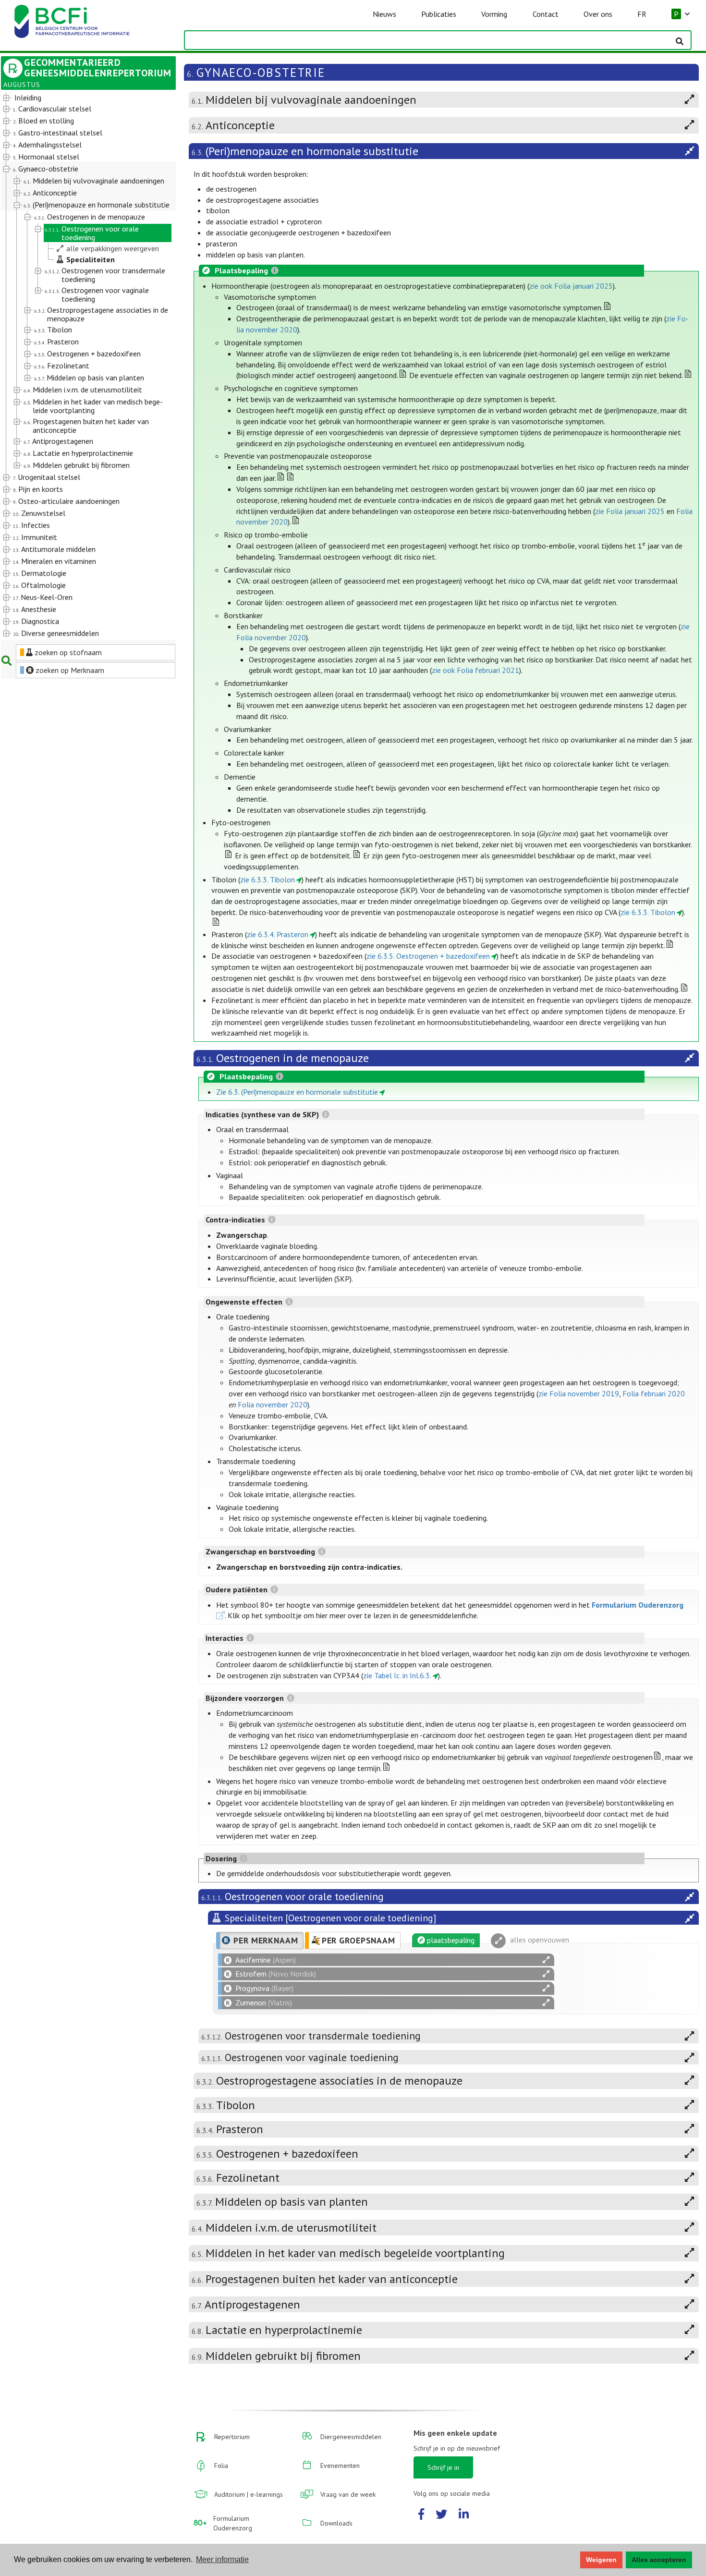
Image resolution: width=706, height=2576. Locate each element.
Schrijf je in (443, 2467)
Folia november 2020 (273, 1404)
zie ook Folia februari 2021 (475, 670)
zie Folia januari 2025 (630, 511)
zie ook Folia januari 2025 (571, 286)
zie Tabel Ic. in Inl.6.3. (397, 1675)
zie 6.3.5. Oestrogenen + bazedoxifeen (428, 956)
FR (642, 14)
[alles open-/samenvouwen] (546, 1960)
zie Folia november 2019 (579, 1393)
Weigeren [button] (601, 2560)
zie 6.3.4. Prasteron (278, 934)
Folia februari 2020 (654, 1393)
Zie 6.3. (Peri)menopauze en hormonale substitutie (297, 1092)
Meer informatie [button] (222, 2559)
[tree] (81, 366)
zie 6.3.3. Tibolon (268, 879)
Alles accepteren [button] (659, 2560)
